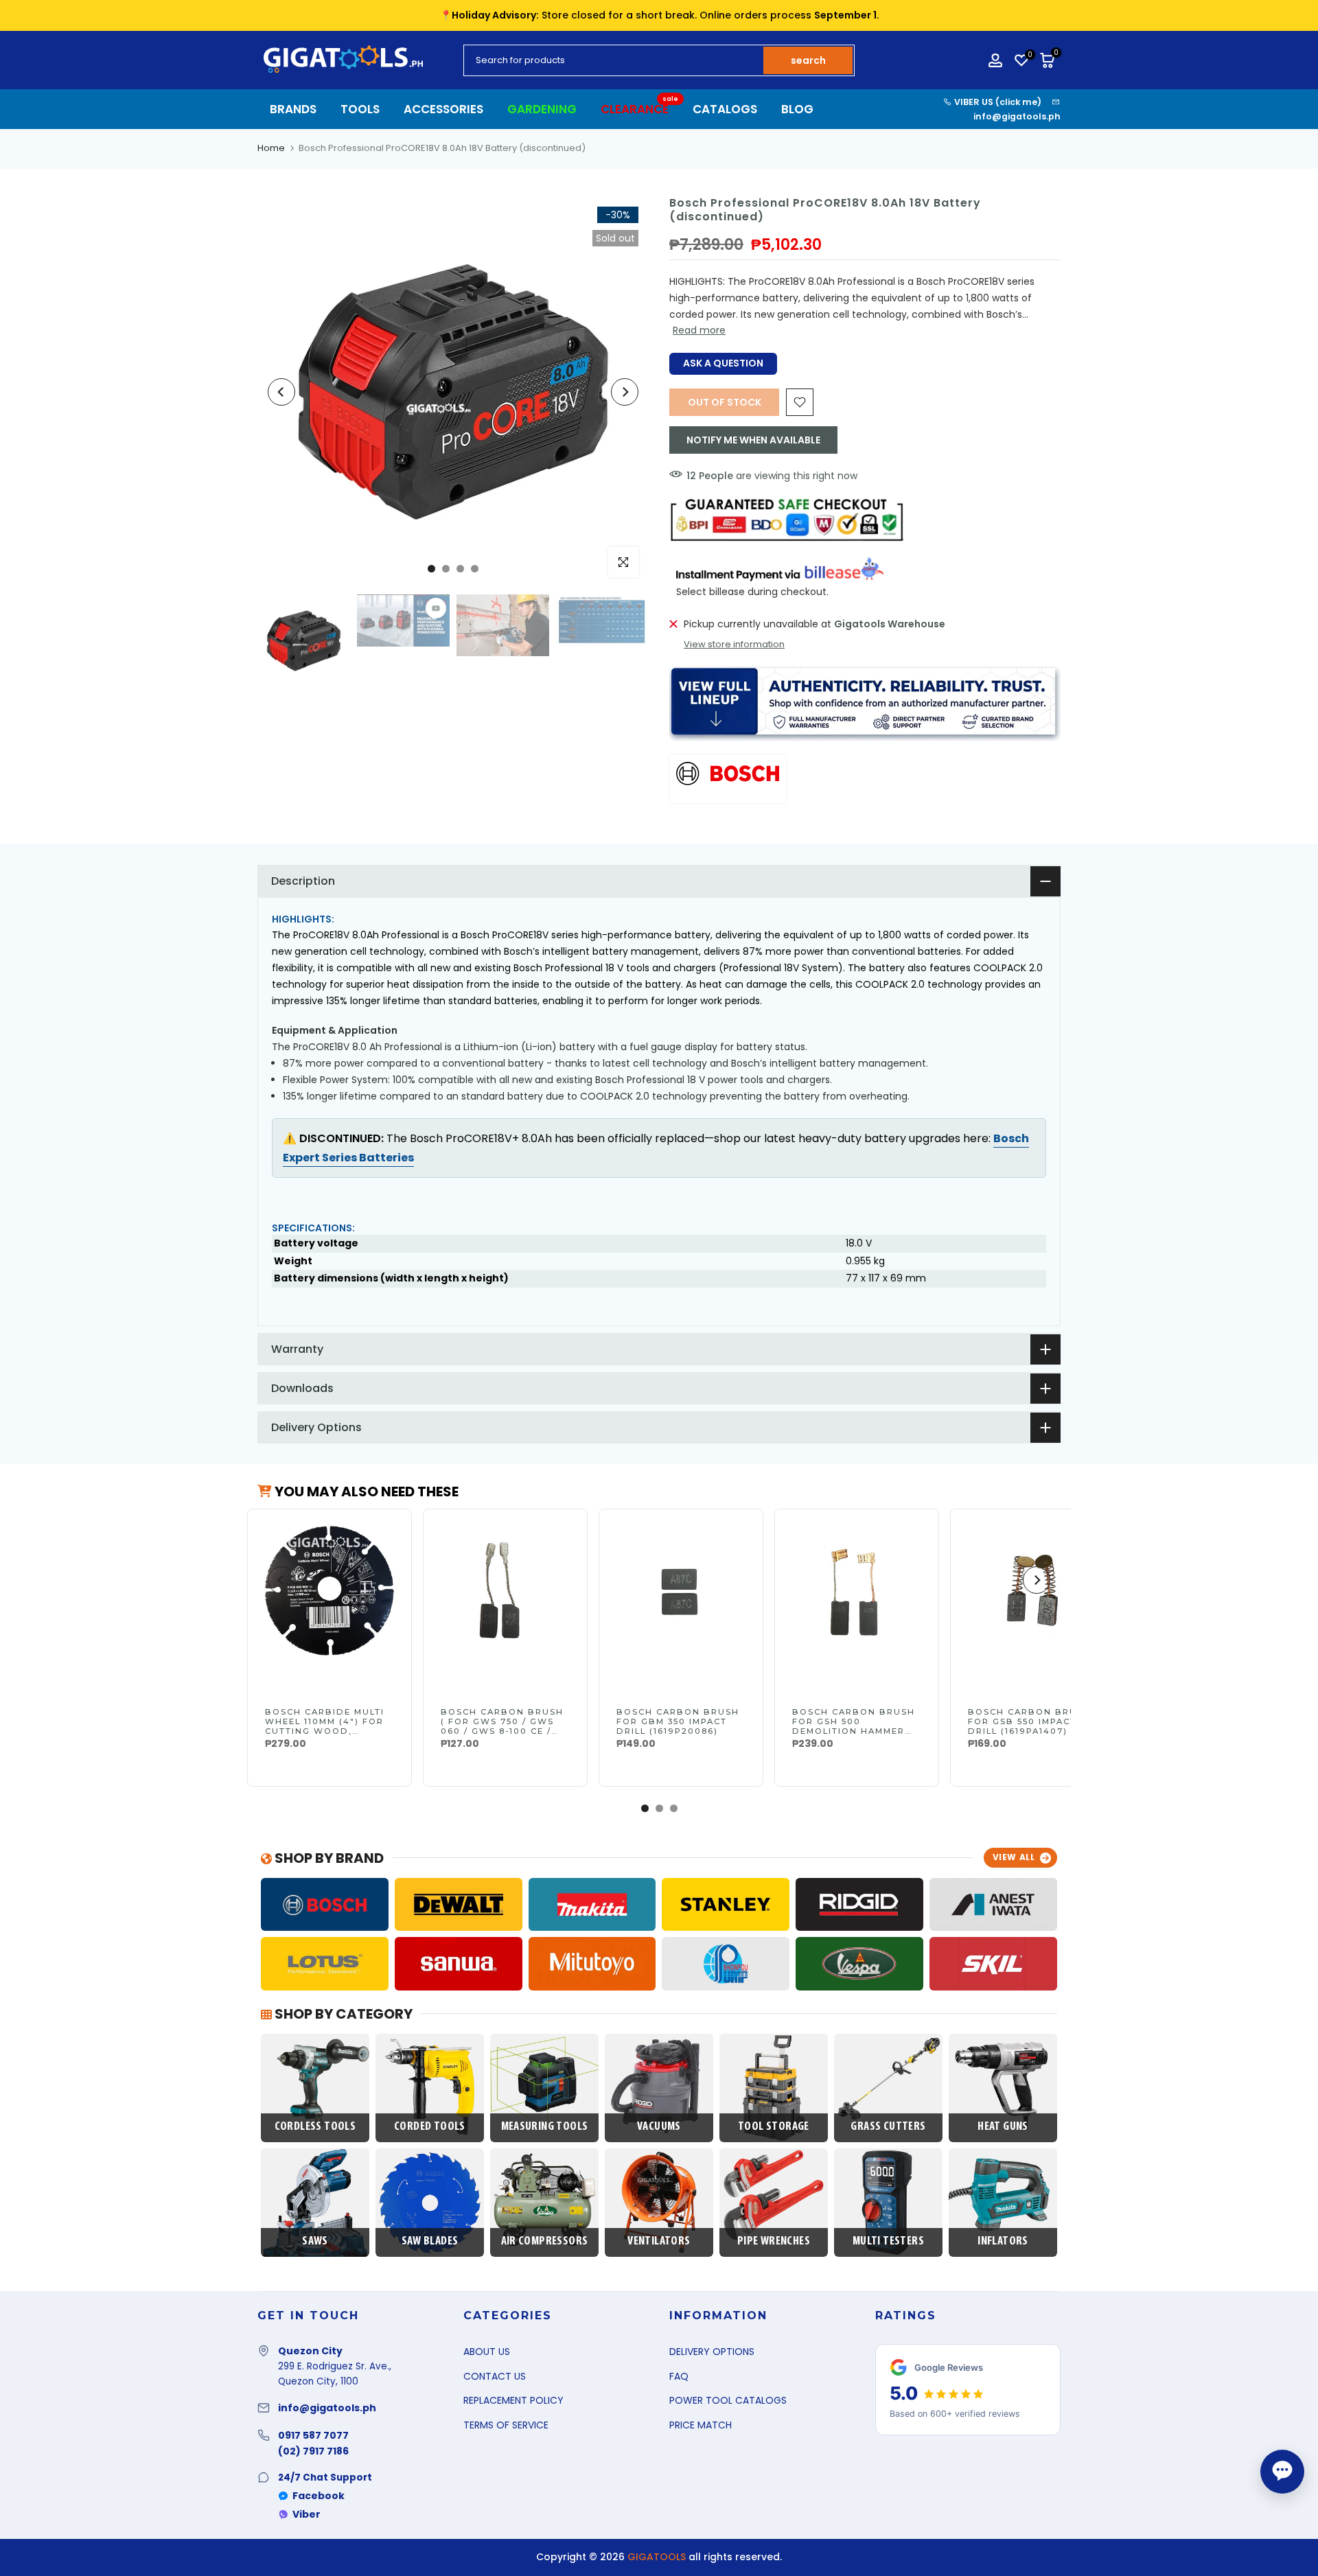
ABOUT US (487, 2352)
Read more (699, 330)
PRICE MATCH (701, 2425)
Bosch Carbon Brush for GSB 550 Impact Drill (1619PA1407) (1029, 1721)
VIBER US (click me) (997, 102)
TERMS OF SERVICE (506, 2425)
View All (1014, 1857)
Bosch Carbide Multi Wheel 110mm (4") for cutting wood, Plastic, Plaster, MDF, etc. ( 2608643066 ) (328, 1731)
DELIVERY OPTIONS (712, 2352)
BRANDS (293, 109)
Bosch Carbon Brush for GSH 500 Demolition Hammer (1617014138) (854, 1726)
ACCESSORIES (443, 109)
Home (271, 148)
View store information (734, 645)
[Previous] (281, 392)
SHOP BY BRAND (328, 1858)
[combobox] (614, 60)
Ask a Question (723, 363)
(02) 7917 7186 (313, 2451)
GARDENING (542, 109)
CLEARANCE (640, 109)
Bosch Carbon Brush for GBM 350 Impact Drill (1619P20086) (678, 1721)
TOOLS (360, 109)
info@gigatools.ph (1017, 116)
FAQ (679, 2376)
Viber (307, 2514)
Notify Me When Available (753, 440)
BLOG (797, 109)
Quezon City (310, 2351)
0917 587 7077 (313, 2435)
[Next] (625, 392)
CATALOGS (725, 109)
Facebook (319, 2496)
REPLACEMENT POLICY (513, 2400)
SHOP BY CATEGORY (342, 2014)
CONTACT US (495, 2376)
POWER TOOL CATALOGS (728, 2400)
